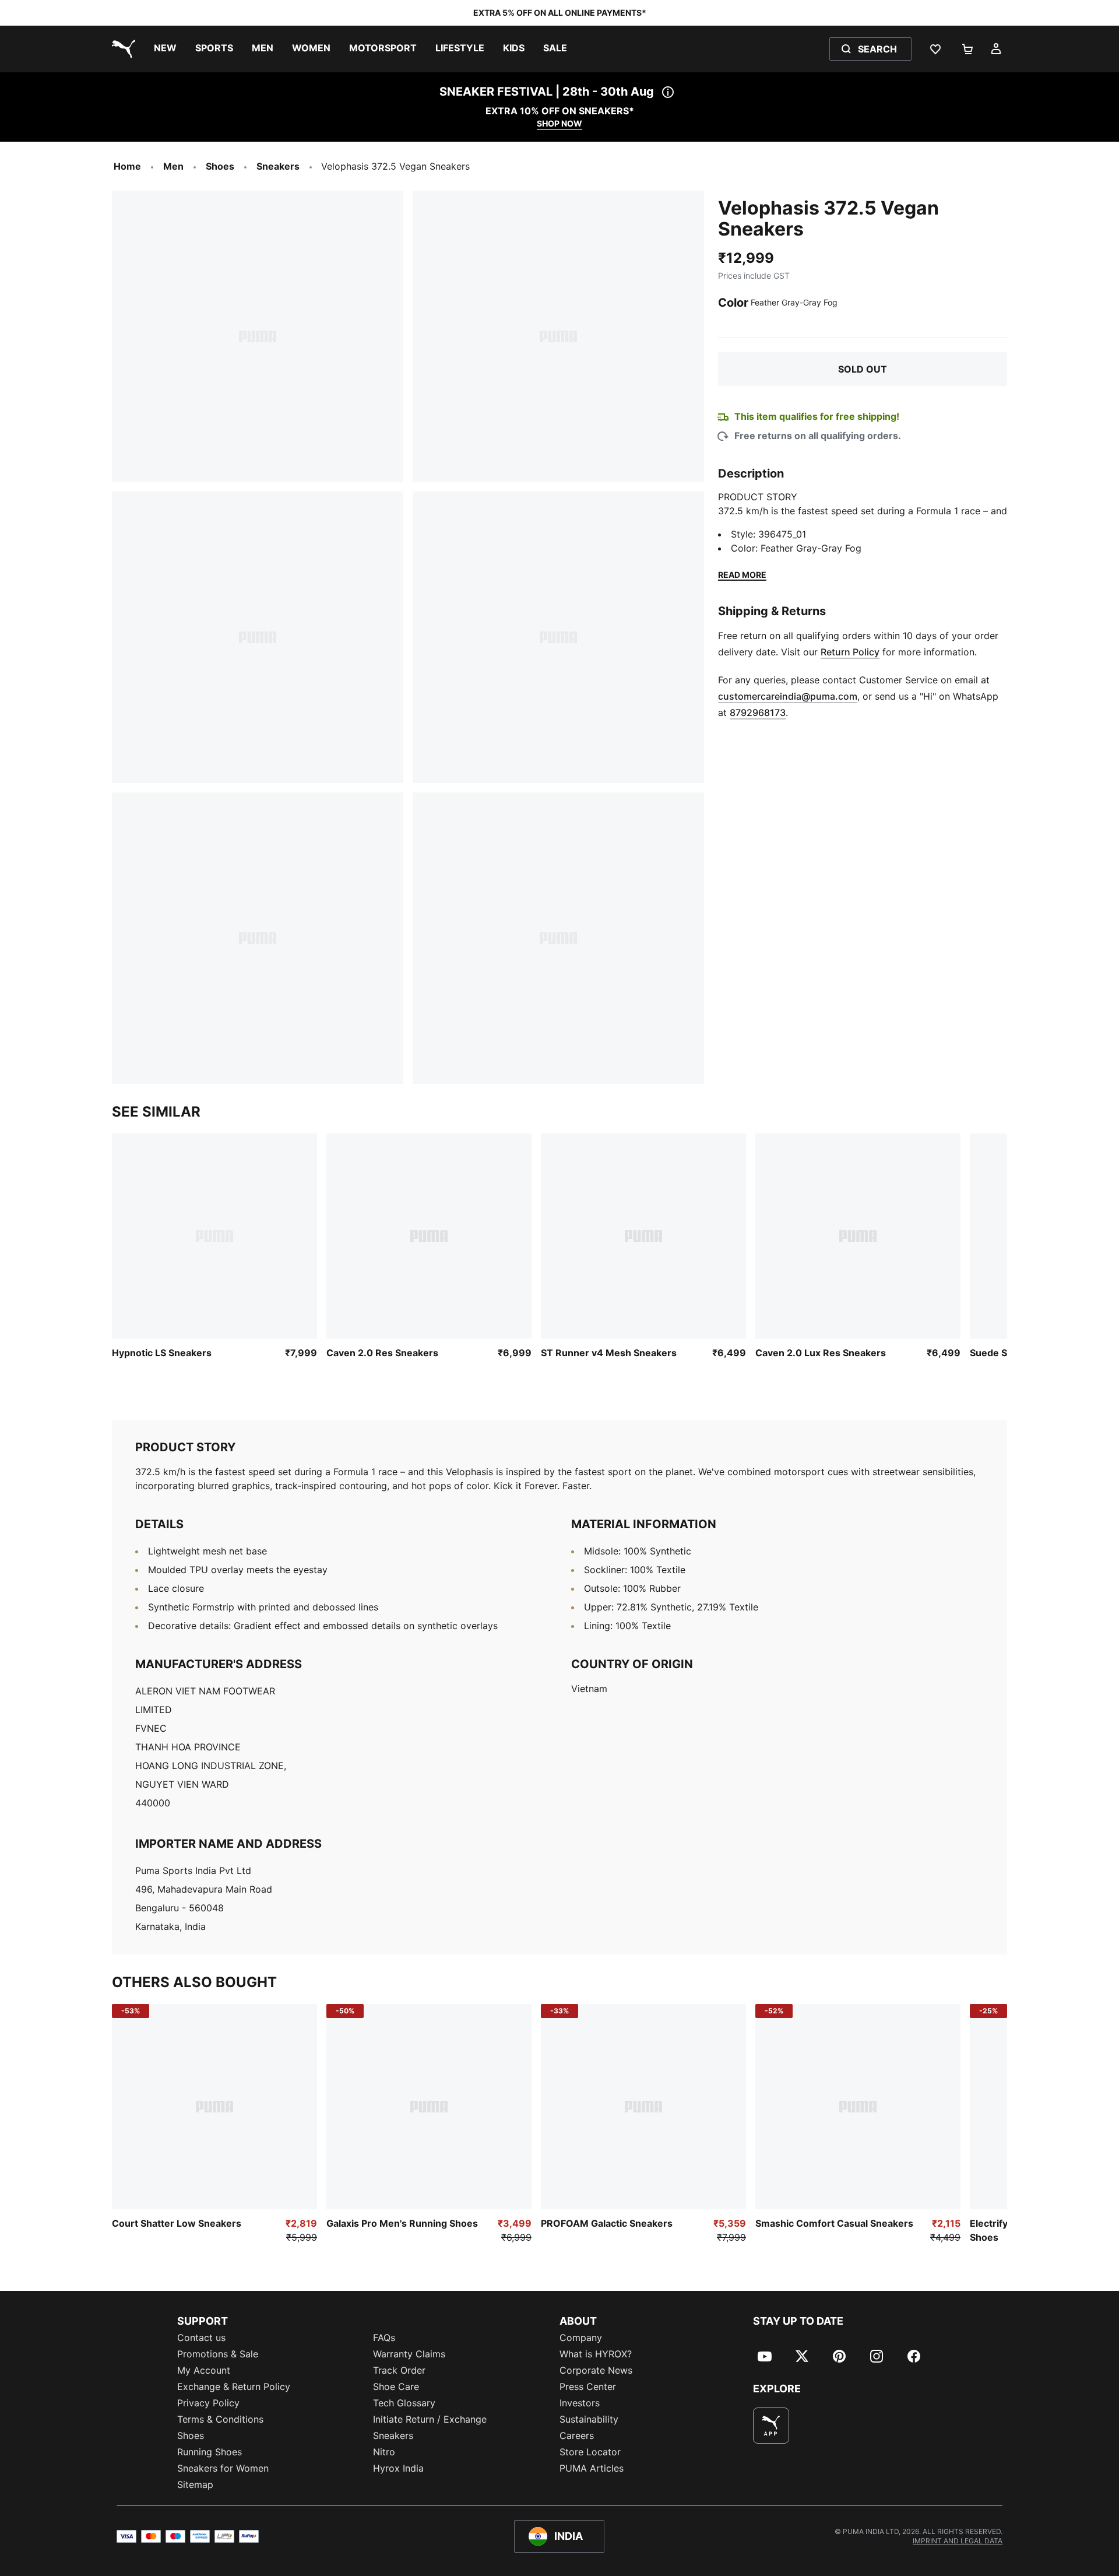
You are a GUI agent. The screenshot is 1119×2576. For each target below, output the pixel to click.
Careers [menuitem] (577, 2435)
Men (173, 166)
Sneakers (278, 166)
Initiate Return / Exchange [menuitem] (430, 2419)
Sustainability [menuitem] (589, 2419)
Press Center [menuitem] (588, 2387)
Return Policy (850, 652)
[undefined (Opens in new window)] (771, 2426)
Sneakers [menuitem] (393, 2435)
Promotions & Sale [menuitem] (218, 2354)
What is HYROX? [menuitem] (596, 2354)
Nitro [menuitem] (384, 2452)
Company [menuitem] (581, 2338)
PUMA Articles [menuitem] (592, 2468)
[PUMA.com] (121, 49)
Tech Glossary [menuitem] (404, 2403)
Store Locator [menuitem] (590, 2452)
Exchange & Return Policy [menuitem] (234, 2387)
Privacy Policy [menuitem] (208, 2403)
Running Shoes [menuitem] (210, 2452)
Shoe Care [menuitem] (396, 2387)
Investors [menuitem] (580, 2403)
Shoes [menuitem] (191, 2435)
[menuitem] (165, 49)
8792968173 (758, 713)
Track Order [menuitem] (399, 2370)
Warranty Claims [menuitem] (409, 2354)
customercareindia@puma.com (788, 696)
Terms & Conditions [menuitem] (220, 2419)
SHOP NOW (559, 123)
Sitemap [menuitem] (195, 2484)
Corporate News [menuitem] (596, 2370)
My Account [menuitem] (204, 2370)
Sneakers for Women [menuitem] (223, 2468)
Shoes (220, 166)
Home (127, 166)
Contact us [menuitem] (201, 2338)
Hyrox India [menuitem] (398, 2468)
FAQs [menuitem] (384, 2338)
